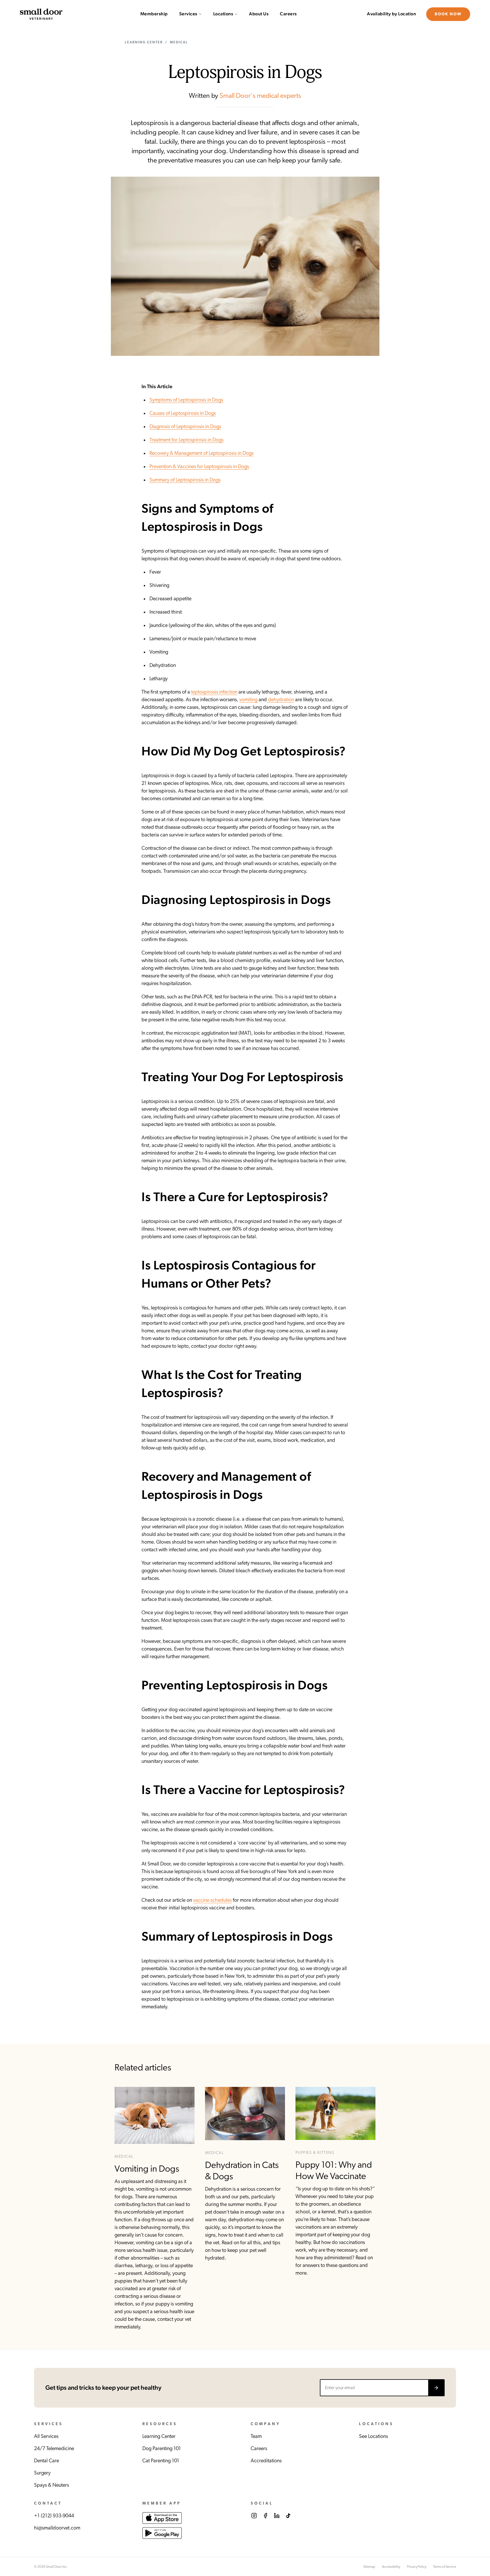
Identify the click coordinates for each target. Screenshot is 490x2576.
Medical (179, 42)
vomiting (248, 700)
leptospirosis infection (214, 692)
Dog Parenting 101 (162, 2449)
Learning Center (144, 42)
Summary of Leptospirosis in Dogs (185, 480)
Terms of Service (444, 2567)
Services (188, 14)
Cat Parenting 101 (161, 2461)
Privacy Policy (417, 2567)
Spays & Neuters (51, 2485)
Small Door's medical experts (260, 96)
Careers (288, 14)
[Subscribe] (436, 2388)
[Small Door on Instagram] (254, 2516)
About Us (259, 14)
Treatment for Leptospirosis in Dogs (186, 440)
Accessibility (391, 2567)
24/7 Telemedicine (54, 2449)
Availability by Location (391, 14)
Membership (154, 14)
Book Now (448, 14)
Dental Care (47, 2461)
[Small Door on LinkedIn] (277, 2516)
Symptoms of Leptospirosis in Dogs (186, 400)
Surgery (42, 2473)
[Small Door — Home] (41, 14)
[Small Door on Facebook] (265, 2516)
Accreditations (266, 2461)
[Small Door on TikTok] (288, 2516)
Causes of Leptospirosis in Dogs (183, 413)
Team (256, 2436)
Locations (223, 14)
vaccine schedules (212, 1900)
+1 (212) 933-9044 (54, 2516)
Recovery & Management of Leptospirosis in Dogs (201, 453)
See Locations (373, 2436)
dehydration (280, 700)
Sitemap (369, 2567)
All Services (46, 2436)
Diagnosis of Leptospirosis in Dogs (185, 427)
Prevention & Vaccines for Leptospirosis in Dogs (199, 467)
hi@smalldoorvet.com (57, 2528)
